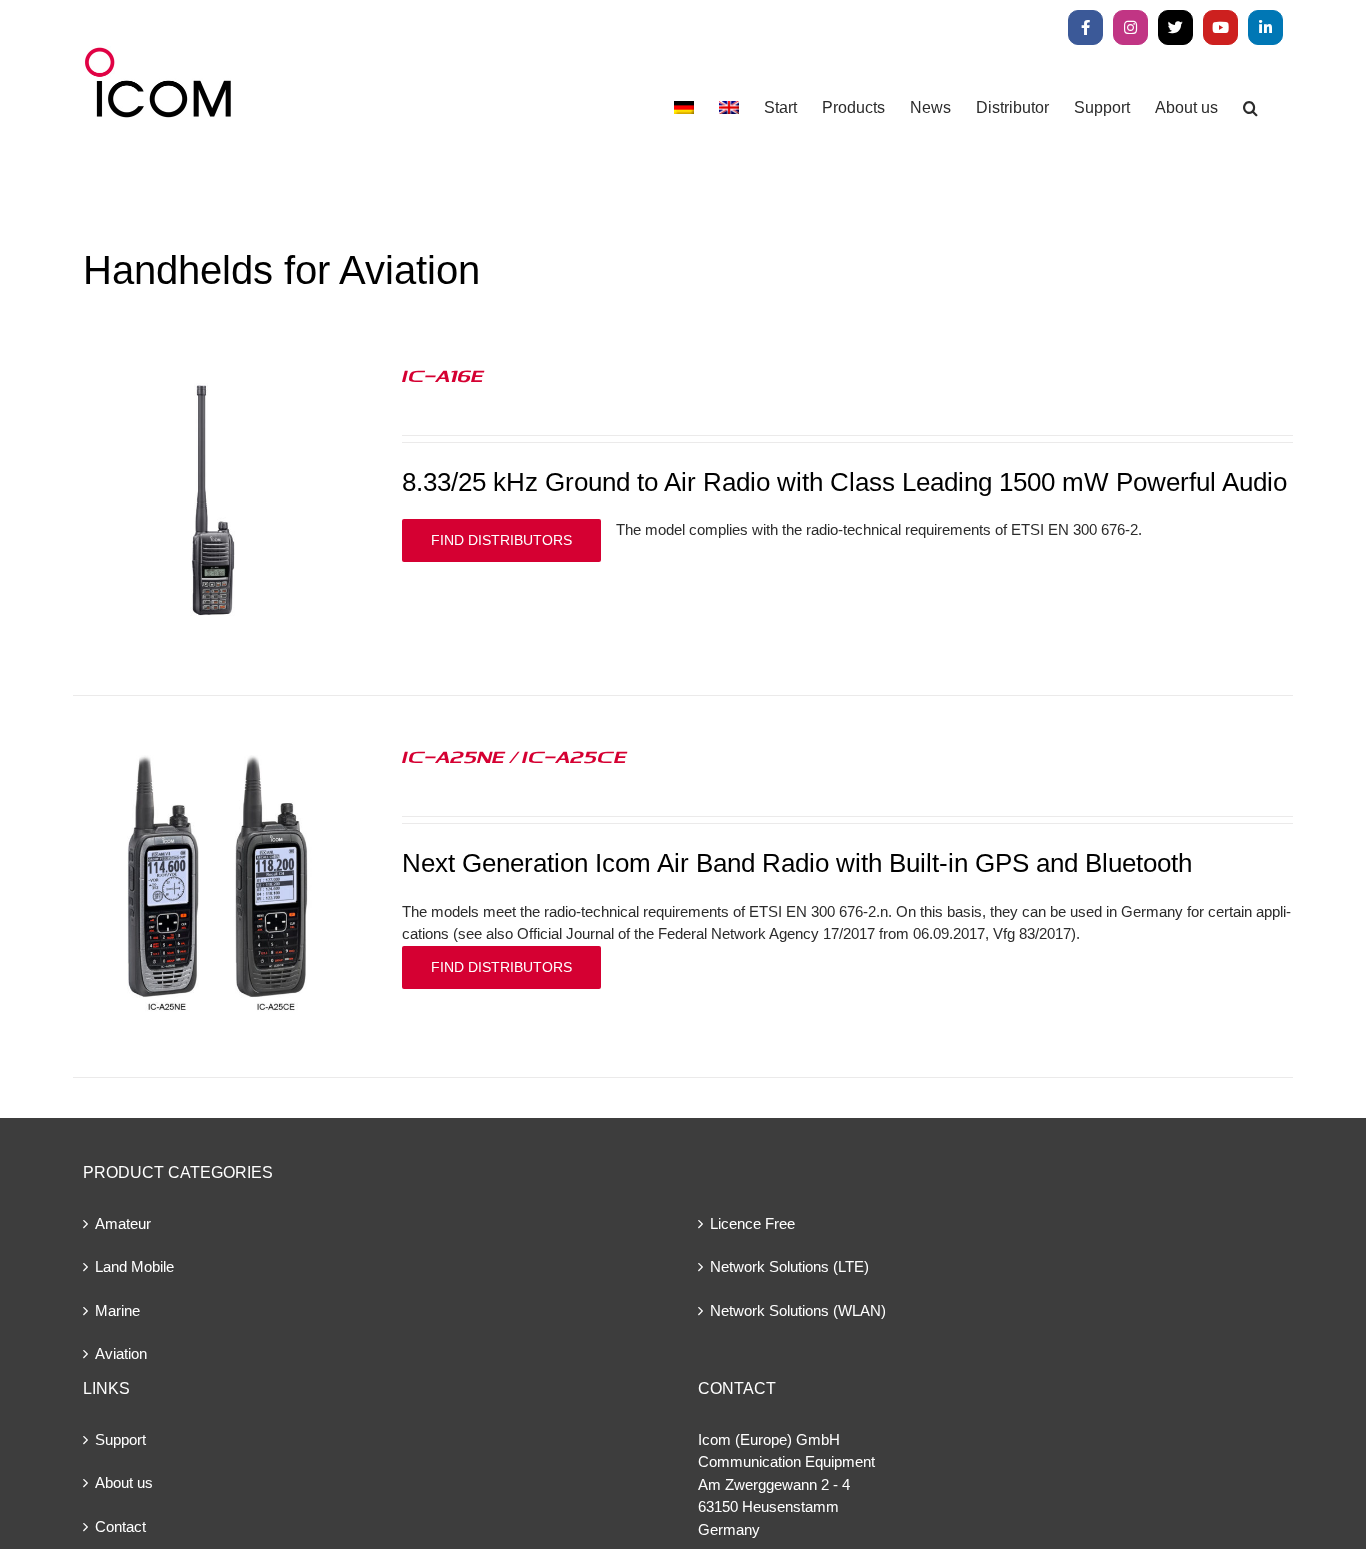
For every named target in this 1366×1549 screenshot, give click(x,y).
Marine (117, 1310)
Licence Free (752, 1223)
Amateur (123, 1223)
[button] (1250, 107)
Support (120, 1439)
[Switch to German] (684, 107)
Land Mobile (134, 1266)
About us (124, 1482)
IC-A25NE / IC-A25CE (514, 756)
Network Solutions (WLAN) (798, 1310)
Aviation (121, 1353)
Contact (120, 1526)
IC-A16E (443, 375)
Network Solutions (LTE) (789, 1266)
